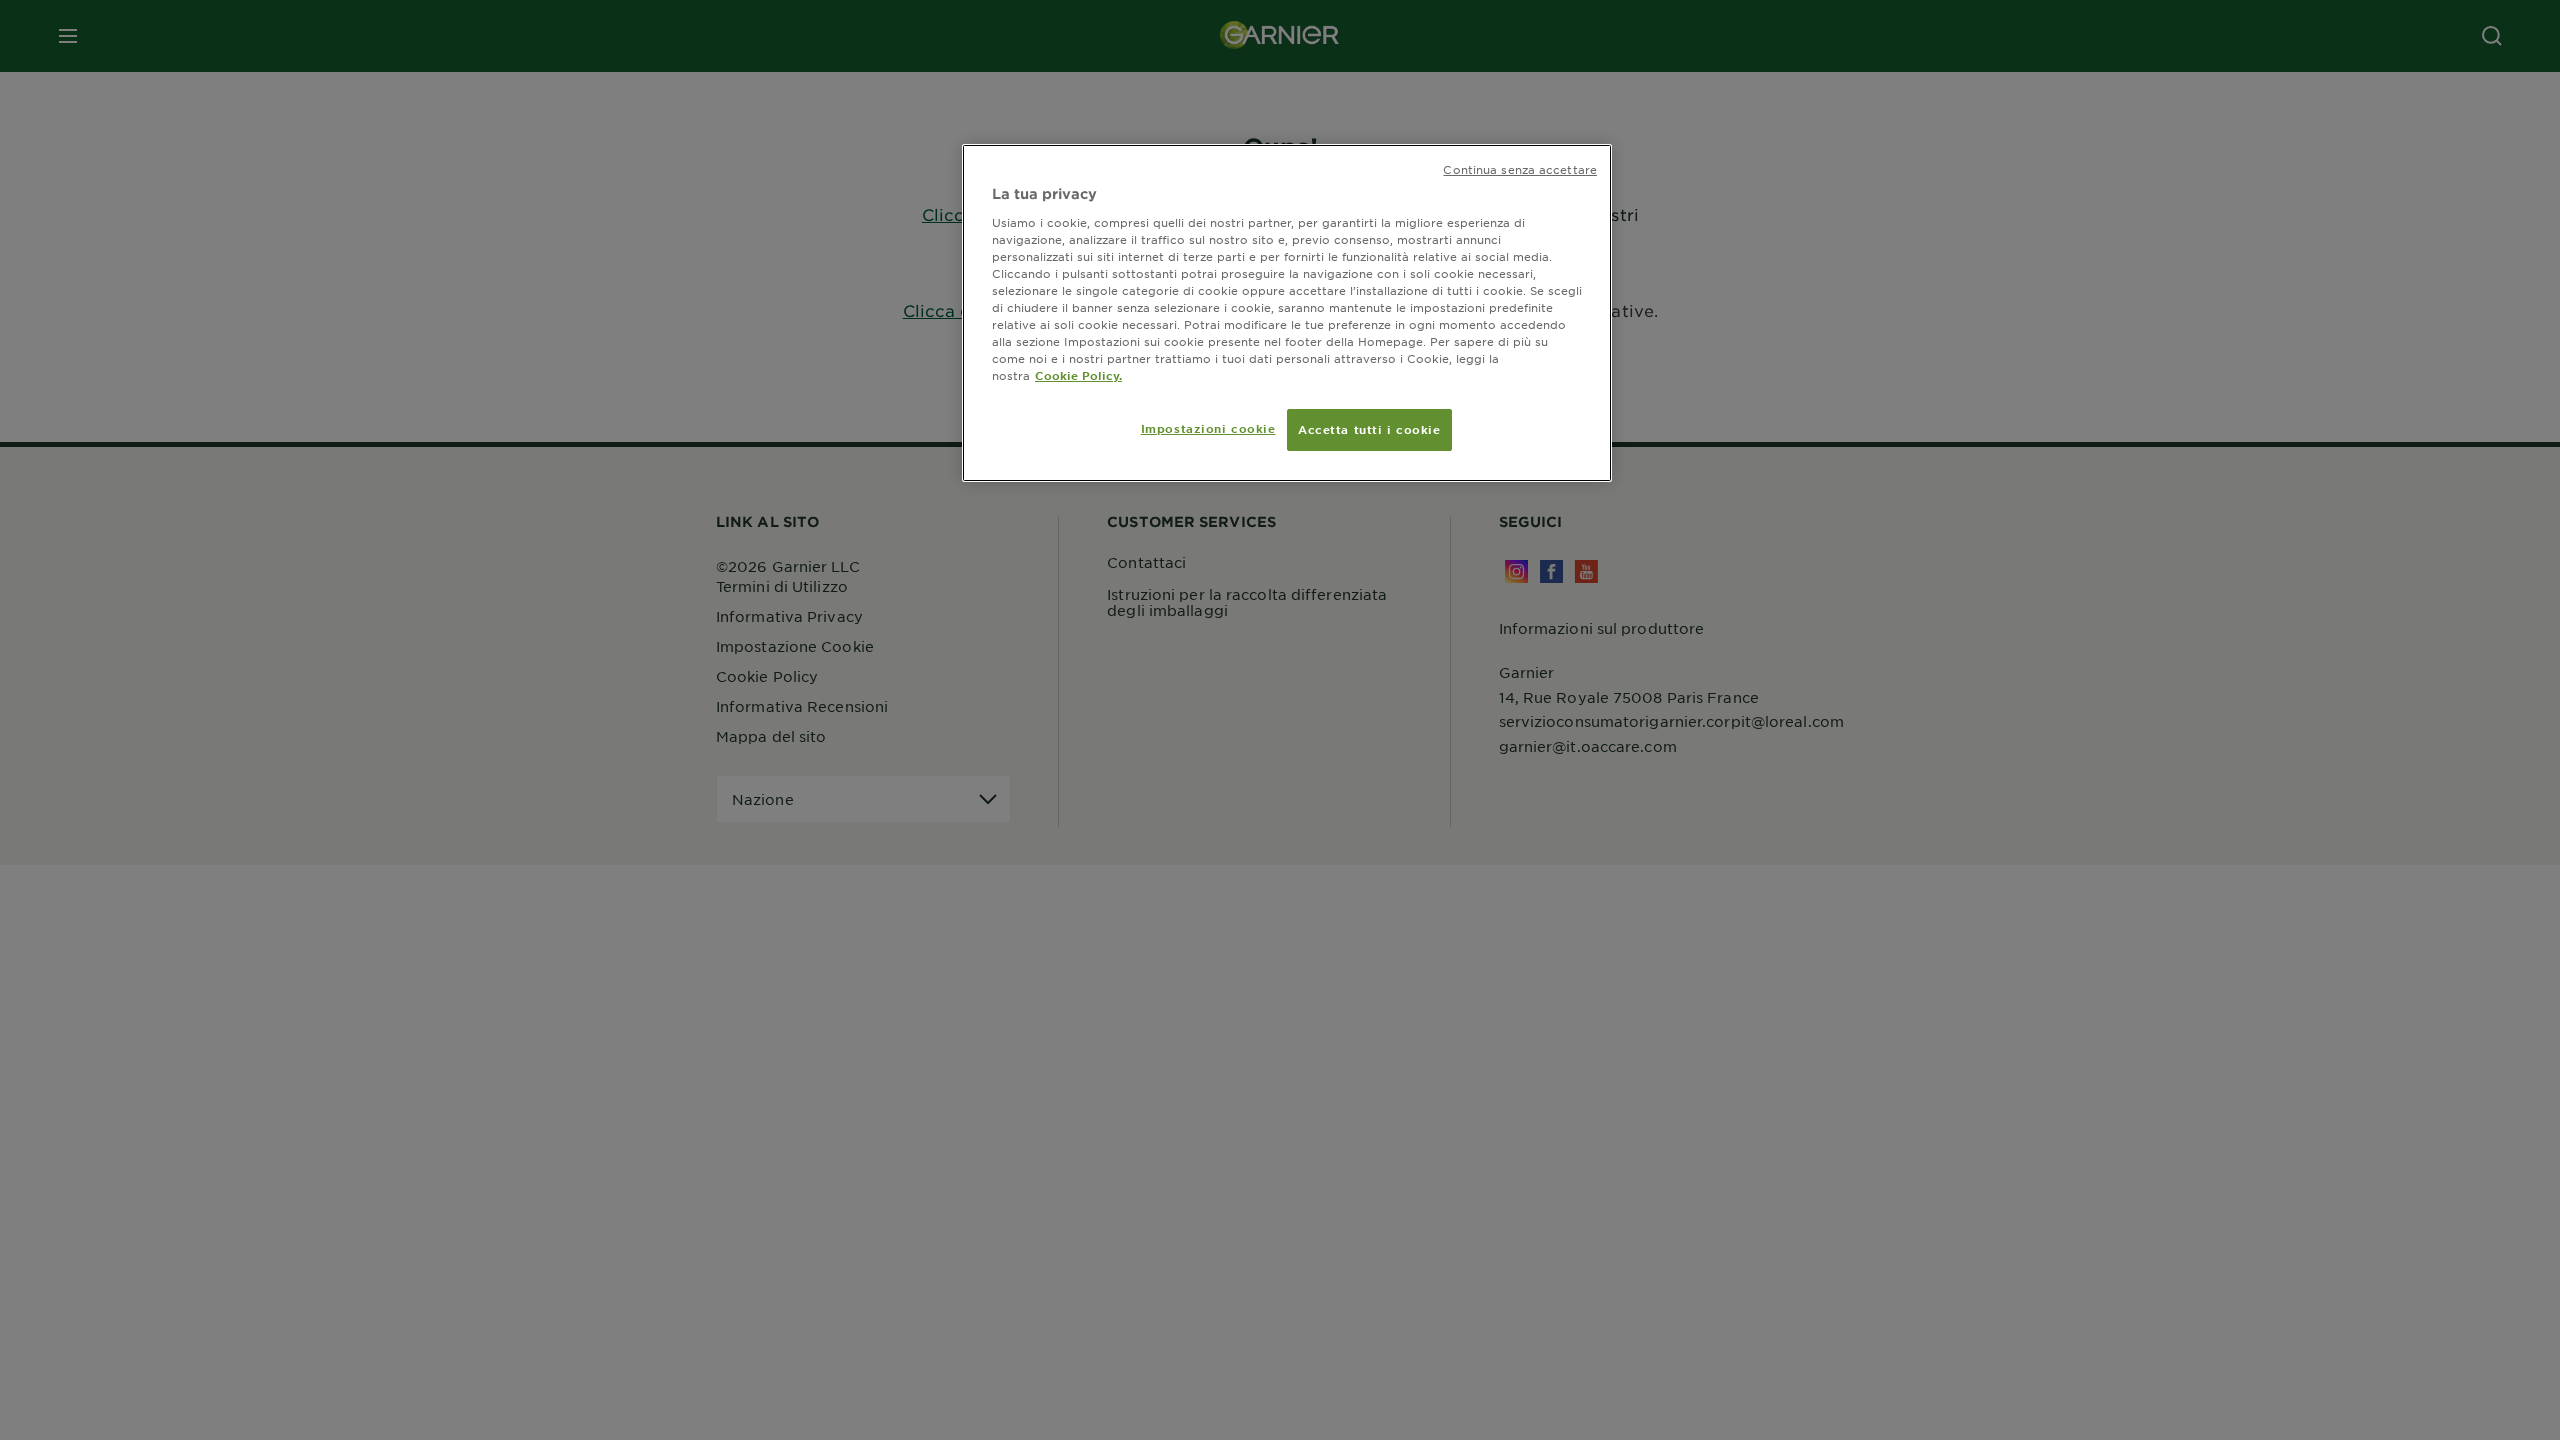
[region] (1287, 313)
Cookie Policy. (1078, 375)
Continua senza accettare (1520, 169)
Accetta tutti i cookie (1369, 429)
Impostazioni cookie (1208, 428)
